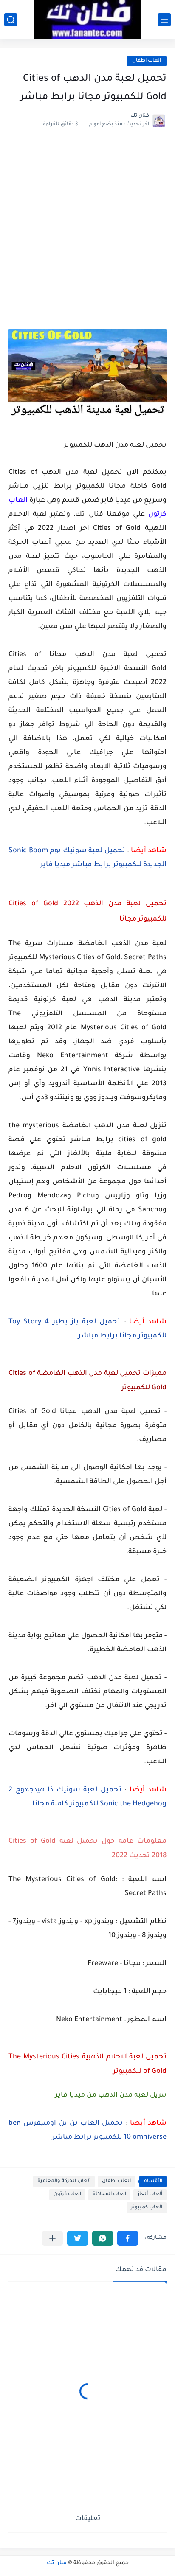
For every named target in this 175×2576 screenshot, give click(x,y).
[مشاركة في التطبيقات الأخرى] (52, 2238)
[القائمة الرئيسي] (164, 20)
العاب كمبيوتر (147, 2208)
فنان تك (57, 2563)
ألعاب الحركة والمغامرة (64, 2181)
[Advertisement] (87, 237)
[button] (128, 2238)
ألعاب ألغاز (150, 2195)
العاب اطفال (147, 61)
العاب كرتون (67, 2195)
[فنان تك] (87, 20)
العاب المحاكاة (109, 2195)
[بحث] (11, 20)
